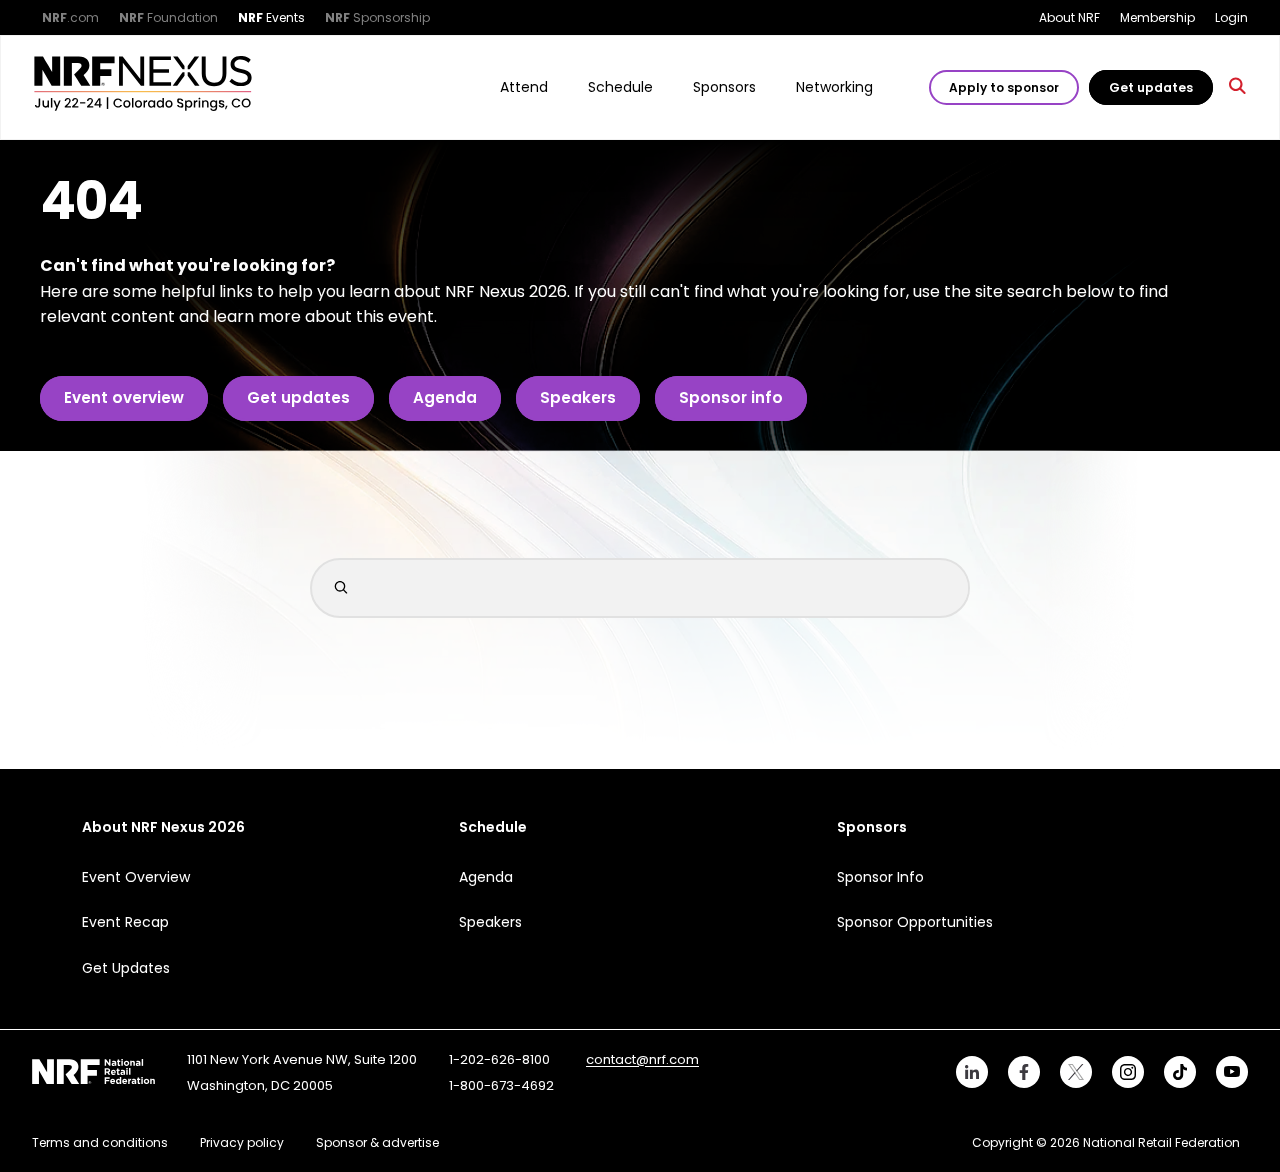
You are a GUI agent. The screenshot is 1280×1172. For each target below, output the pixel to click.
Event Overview (136, 877)
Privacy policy (242, 1142)
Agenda (445, 397)
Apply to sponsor (1004, 87)
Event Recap (125, 922)
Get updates (1151, 87)
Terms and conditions (100, 1142)
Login (1231, 17)
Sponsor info (731, 397)
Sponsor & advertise (377, 1142)
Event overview (124, 397)
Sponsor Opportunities (915, 922)
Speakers (578, 397)
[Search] (1238, 87)
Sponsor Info (880, 877)
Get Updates (126, 968)
